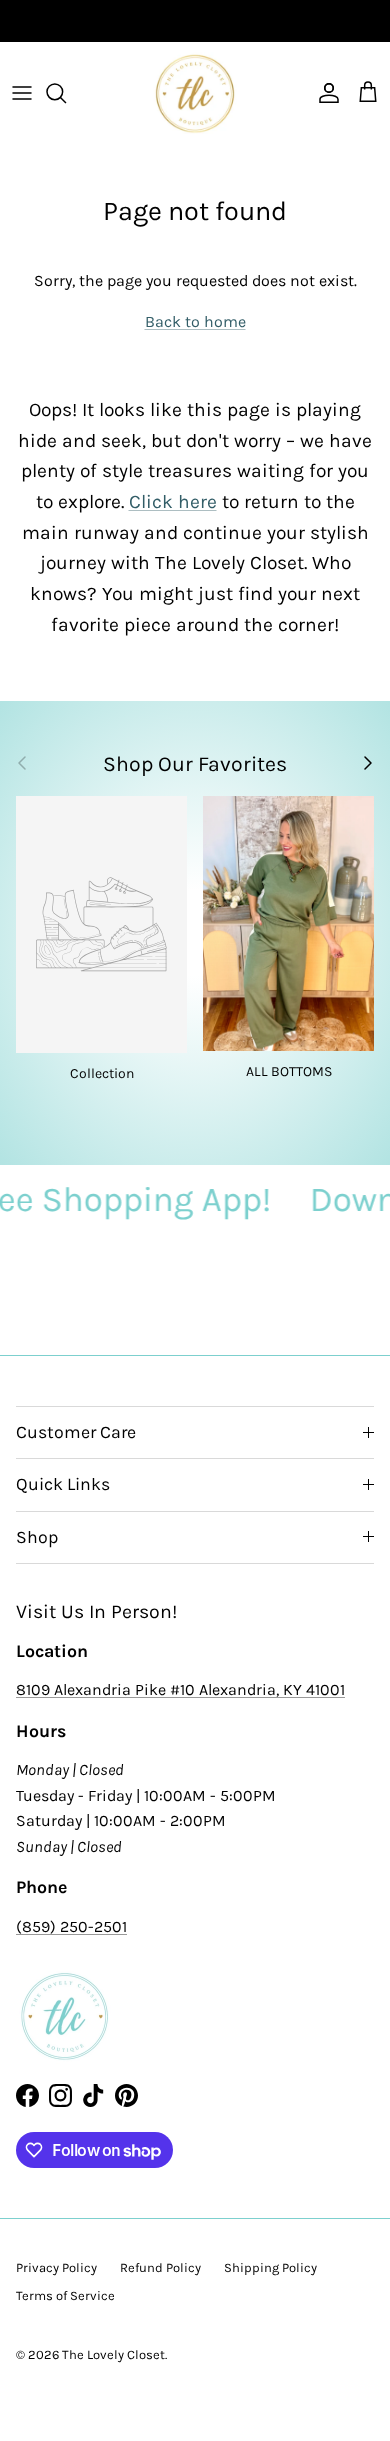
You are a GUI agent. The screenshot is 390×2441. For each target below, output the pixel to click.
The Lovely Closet (113, 2354)
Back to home (195, 321)
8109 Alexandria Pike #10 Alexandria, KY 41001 (180, 1689)
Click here (173, 501)
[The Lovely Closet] (195, 93)
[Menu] (22, 93)
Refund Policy (160, 2267)
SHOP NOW (264, 22)
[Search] (66, 93)
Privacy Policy (56, 2267)
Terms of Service (65, 2295)
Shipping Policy (270, 2267)
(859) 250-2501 (71, 1926)
